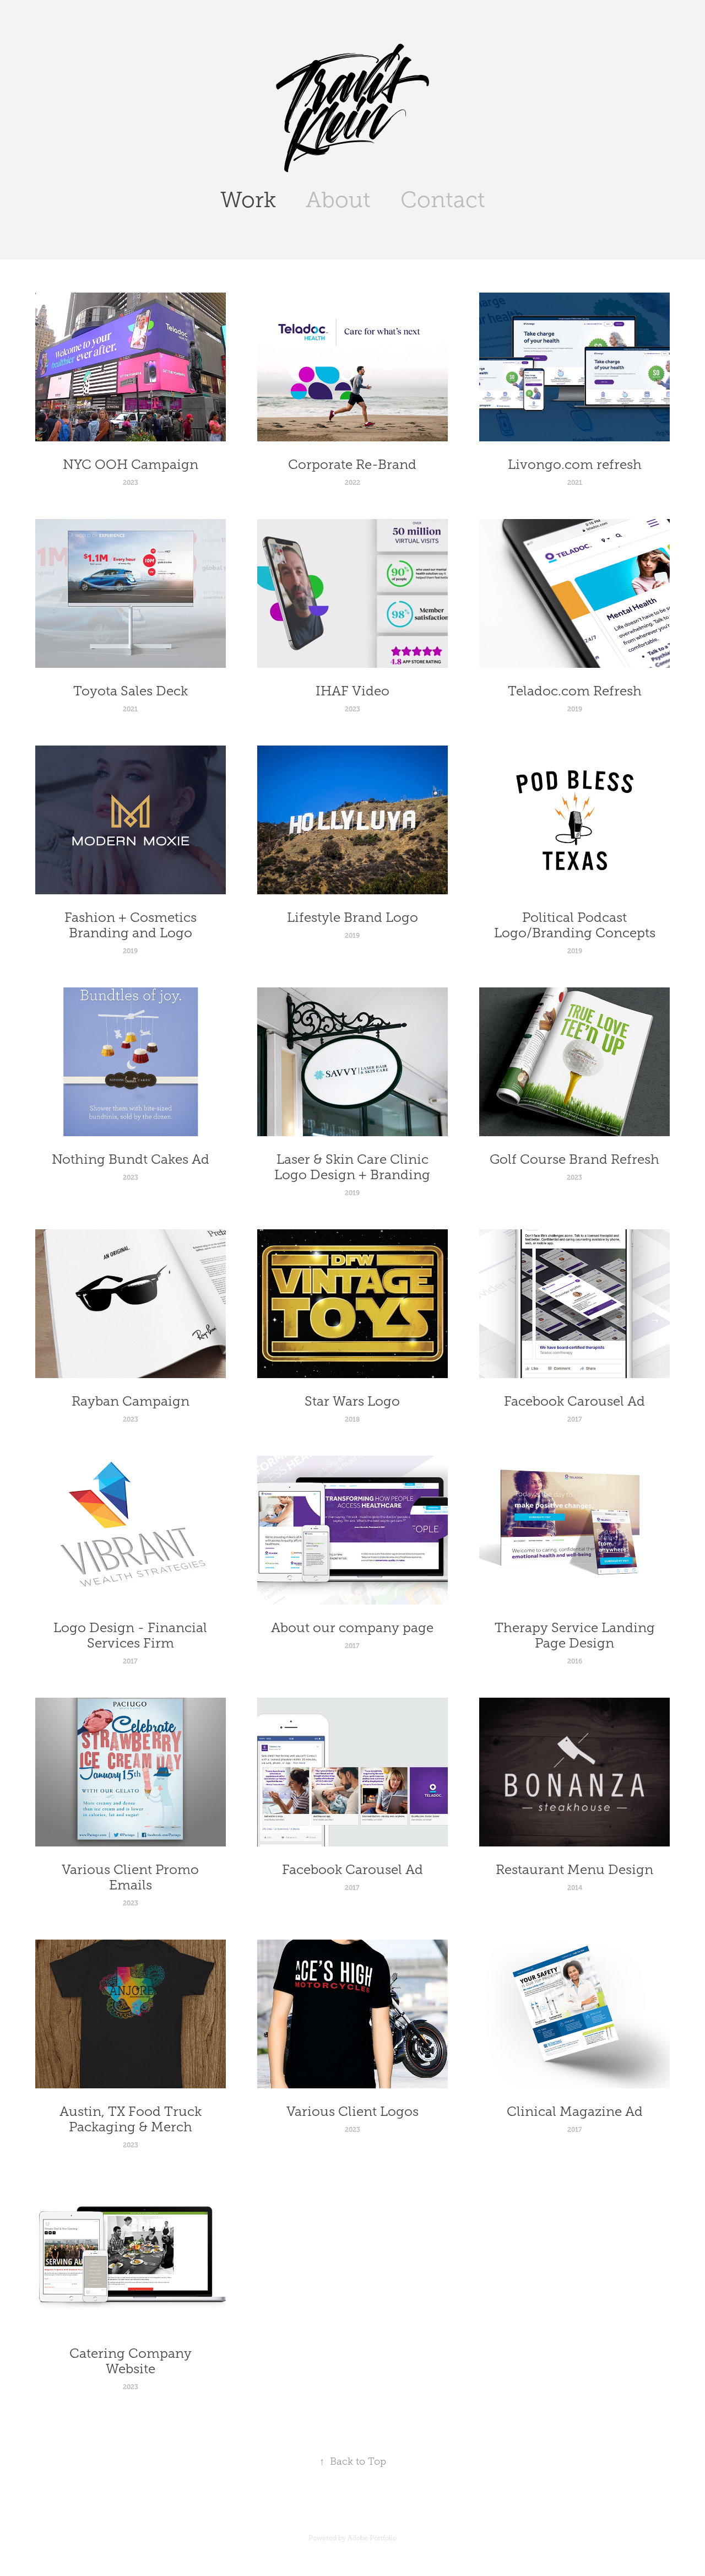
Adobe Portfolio (372, 2538)
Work (248, 200)
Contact (443, 200)
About (338, 200)
